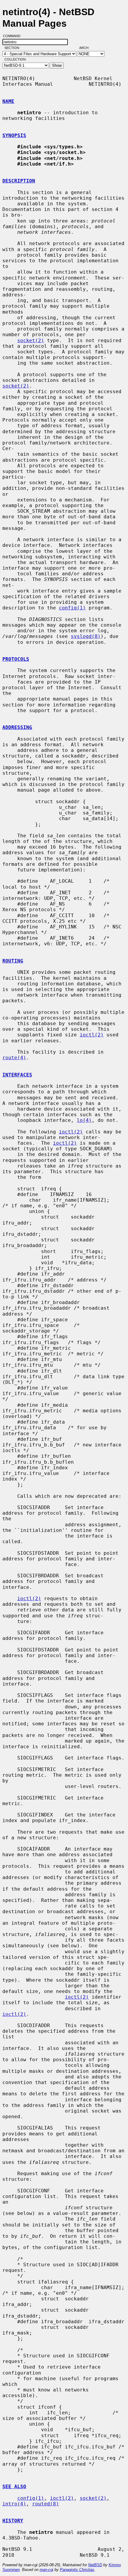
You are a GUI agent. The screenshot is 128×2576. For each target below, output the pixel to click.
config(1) (72, 608)
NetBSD (95, 2565)
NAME (8, 101)
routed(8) (46, 2504)
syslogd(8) (86, 636)
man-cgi (46, 2570)
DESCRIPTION (19, 181)
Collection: (15, 59)
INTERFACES (17, 1075)
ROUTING (13, 961)
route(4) (14, 1058)
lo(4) (84, 1120)
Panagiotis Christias (77, 2570)
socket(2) (31, 340)
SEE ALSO (14, 2487)
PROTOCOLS (16, 659)
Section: (14, 48)
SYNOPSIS (14, 135)
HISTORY (13, 2521)
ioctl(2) (92, 1035)
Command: (14, 36)
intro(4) (14, 2504)
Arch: (87, 48)
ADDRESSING (17, 727)
